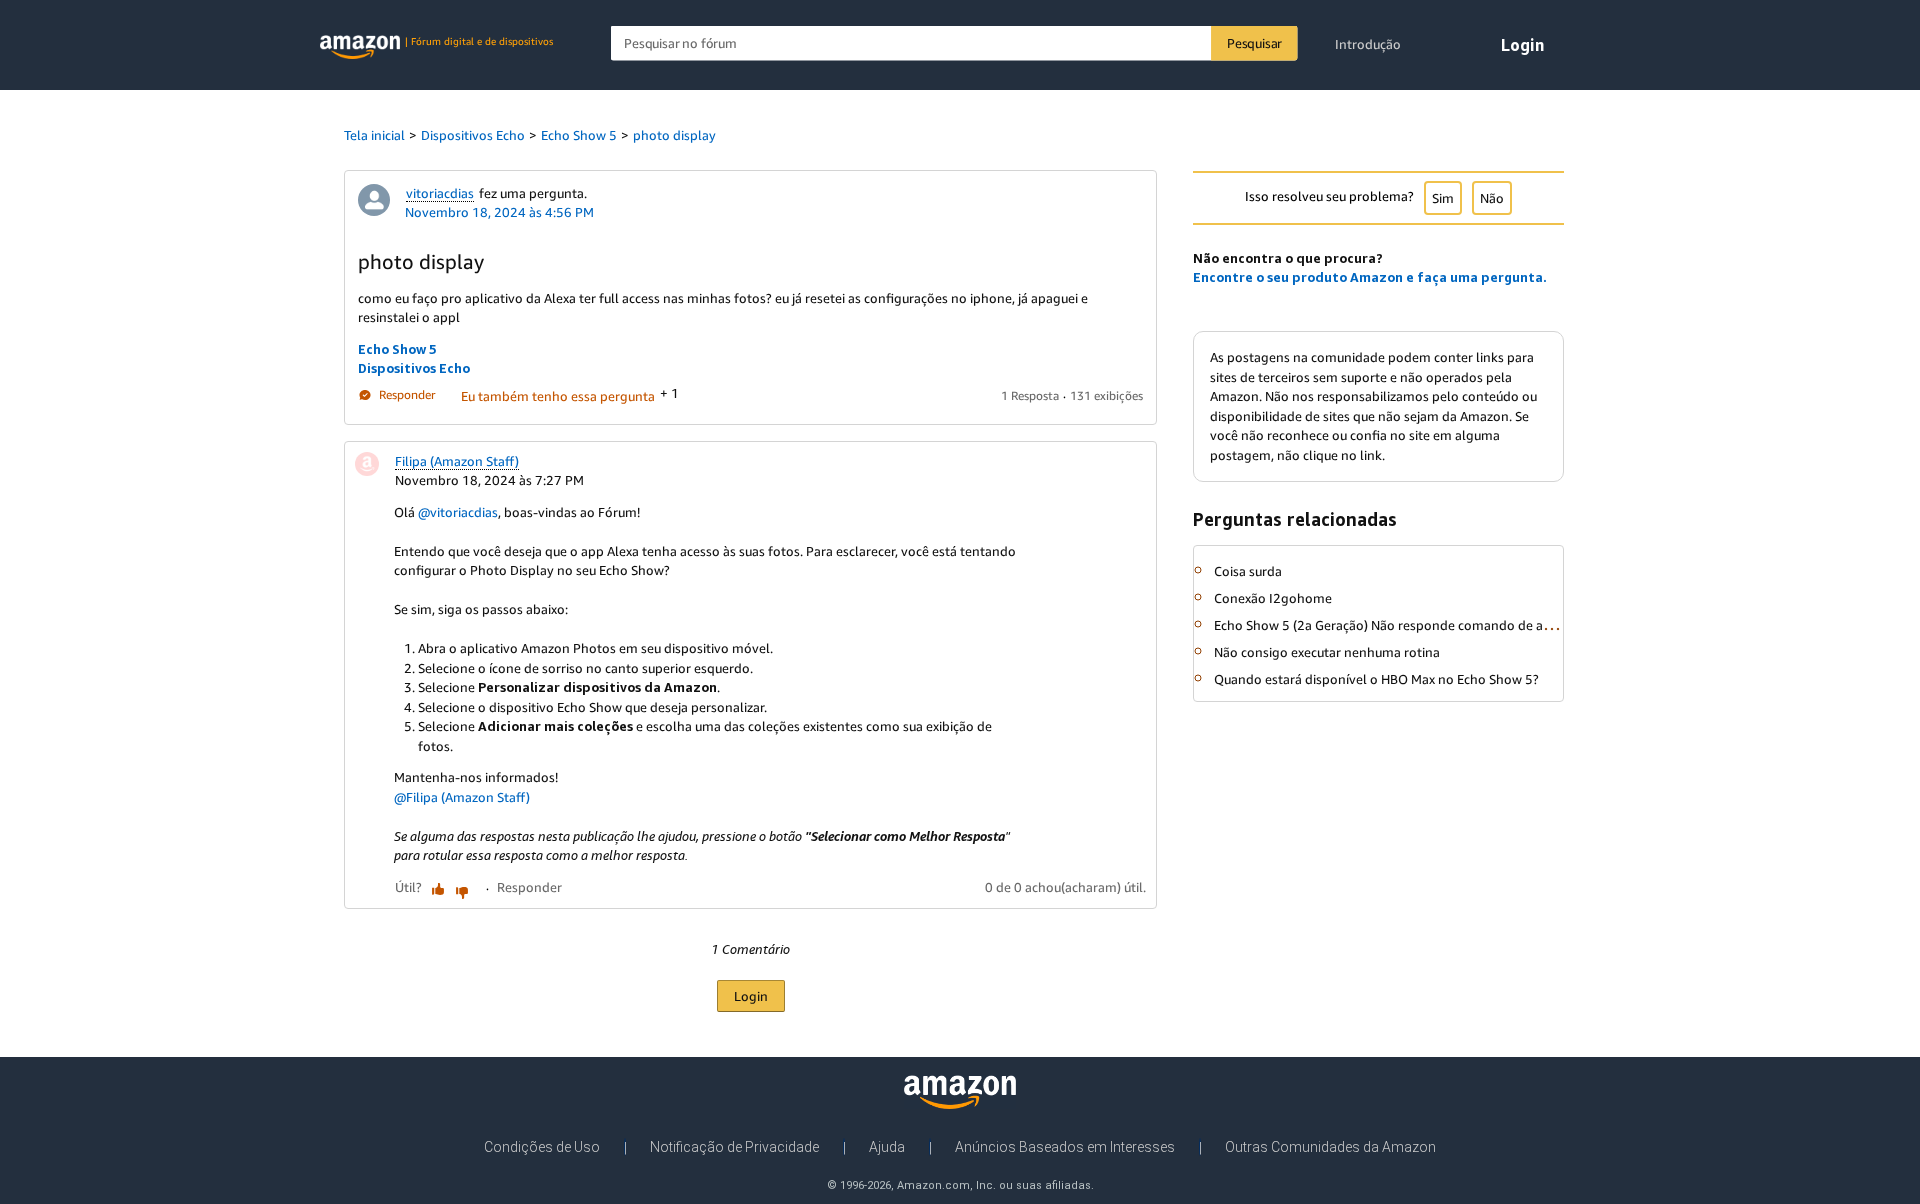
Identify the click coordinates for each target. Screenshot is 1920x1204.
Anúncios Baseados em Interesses (1065, 1147)
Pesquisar (1254, 43)
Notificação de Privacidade (734, 1147)
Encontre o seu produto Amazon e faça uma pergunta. (1370, 277)
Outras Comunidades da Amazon (1330, 1147)
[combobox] (954, 43)
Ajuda (887, 1147)
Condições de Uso (542, 1147)
